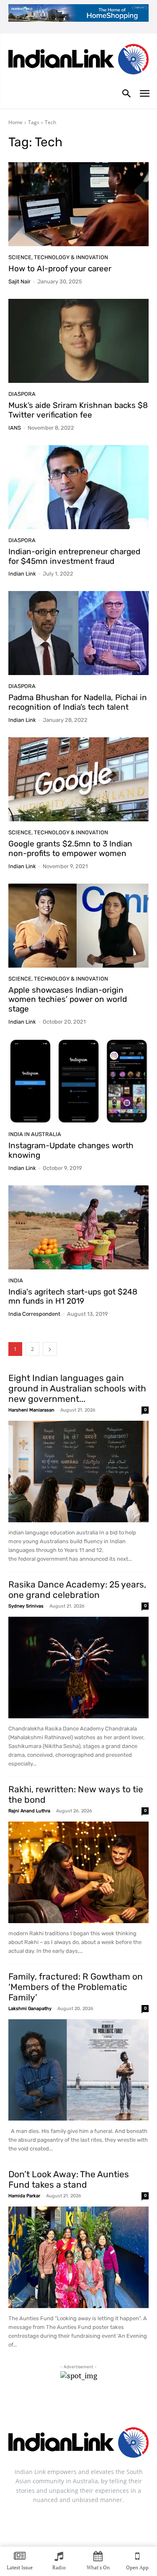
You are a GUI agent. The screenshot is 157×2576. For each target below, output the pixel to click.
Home (15, 122)
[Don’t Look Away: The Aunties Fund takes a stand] (78, 2257)
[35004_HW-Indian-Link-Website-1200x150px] (78, 13)
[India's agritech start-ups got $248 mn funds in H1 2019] (78, 1227)
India (16, 1280)
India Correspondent (34, 1314)
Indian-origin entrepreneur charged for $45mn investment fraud (74, 556)
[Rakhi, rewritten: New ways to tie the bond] (78, 1872)
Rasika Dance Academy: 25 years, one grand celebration (77, 1590)
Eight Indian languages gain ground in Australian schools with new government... (77, 1388)
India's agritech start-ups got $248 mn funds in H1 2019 (73, 1297)
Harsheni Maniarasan (31, 1410)
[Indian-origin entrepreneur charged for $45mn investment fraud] (78, 487)
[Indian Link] (78, 61)
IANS (15, 428)
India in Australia (35, 1134)
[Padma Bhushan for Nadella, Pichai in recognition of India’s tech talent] (78, 633)
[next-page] (50, 1349)
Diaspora (22, 394)
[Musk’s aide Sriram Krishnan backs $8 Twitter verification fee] (78, 341)
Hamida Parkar (24, 2196)
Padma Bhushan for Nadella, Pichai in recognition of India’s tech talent (78, 702)
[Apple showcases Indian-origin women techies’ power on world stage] (78, 926)
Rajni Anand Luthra (29, 1811)
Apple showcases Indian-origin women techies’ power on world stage (68, 1000)
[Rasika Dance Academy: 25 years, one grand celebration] (78, 1668)
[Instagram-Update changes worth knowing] (78, 1081)
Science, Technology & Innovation (58, 257)
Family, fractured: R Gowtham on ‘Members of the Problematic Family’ (76, 1987)
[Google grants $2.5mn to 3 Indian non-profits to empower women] (78, 779)
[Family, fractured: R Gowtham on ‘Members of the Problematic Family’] (78, 2070)
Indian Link (22, 574)
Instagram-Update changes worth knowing (71, 1150)
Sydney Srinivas (26, 1606)
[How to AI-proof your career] (78, 204)
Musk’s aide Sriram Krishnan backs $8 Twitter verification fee (78, 410)
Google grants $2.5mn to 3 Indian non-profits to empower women (70, 848)
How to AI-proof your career (60, 269)
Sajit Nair (19, 282)
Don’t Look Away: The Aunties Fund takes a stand (69, 2179)
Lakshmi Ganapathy (30, 2009)
